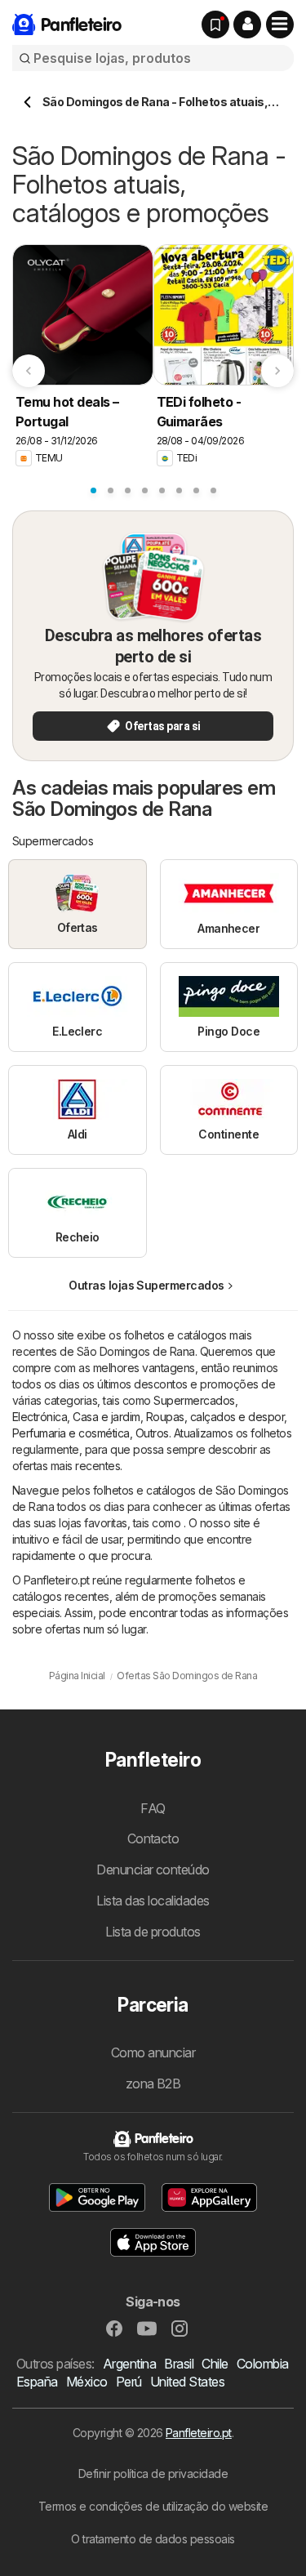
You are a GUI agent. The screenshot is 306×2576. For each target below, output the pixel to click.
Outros (152, 1433)
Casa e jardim (106, 1417)
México (87, 2382)
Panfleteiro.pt (199, 2433)
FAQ (153, 1808)
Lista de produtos (153, 1932)
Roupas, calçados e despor (215, 1417)
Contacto (153, 1838)
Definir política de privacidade (153, 2473)
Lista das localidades (153, 1901)
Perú (129, 2382)
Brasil (179, 2364)
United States (187, 2382)
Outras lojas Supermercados (146, 1285)
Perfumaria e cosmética (71, 1433)
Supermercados (194, 1400)
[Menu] (280, 25)
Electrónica (40, 1417)
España (37, 2382)
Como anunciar (153, 2052)
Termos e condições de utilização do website (153, 2506)
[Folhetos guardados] (215, 25)
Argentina (129, 2364)
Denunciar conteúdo (153, 1870)
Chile (215, 2364)
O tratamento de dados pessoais (153, 2539)
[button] (247, 25)
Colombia (263, 2364)
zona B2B (153, 2084)
